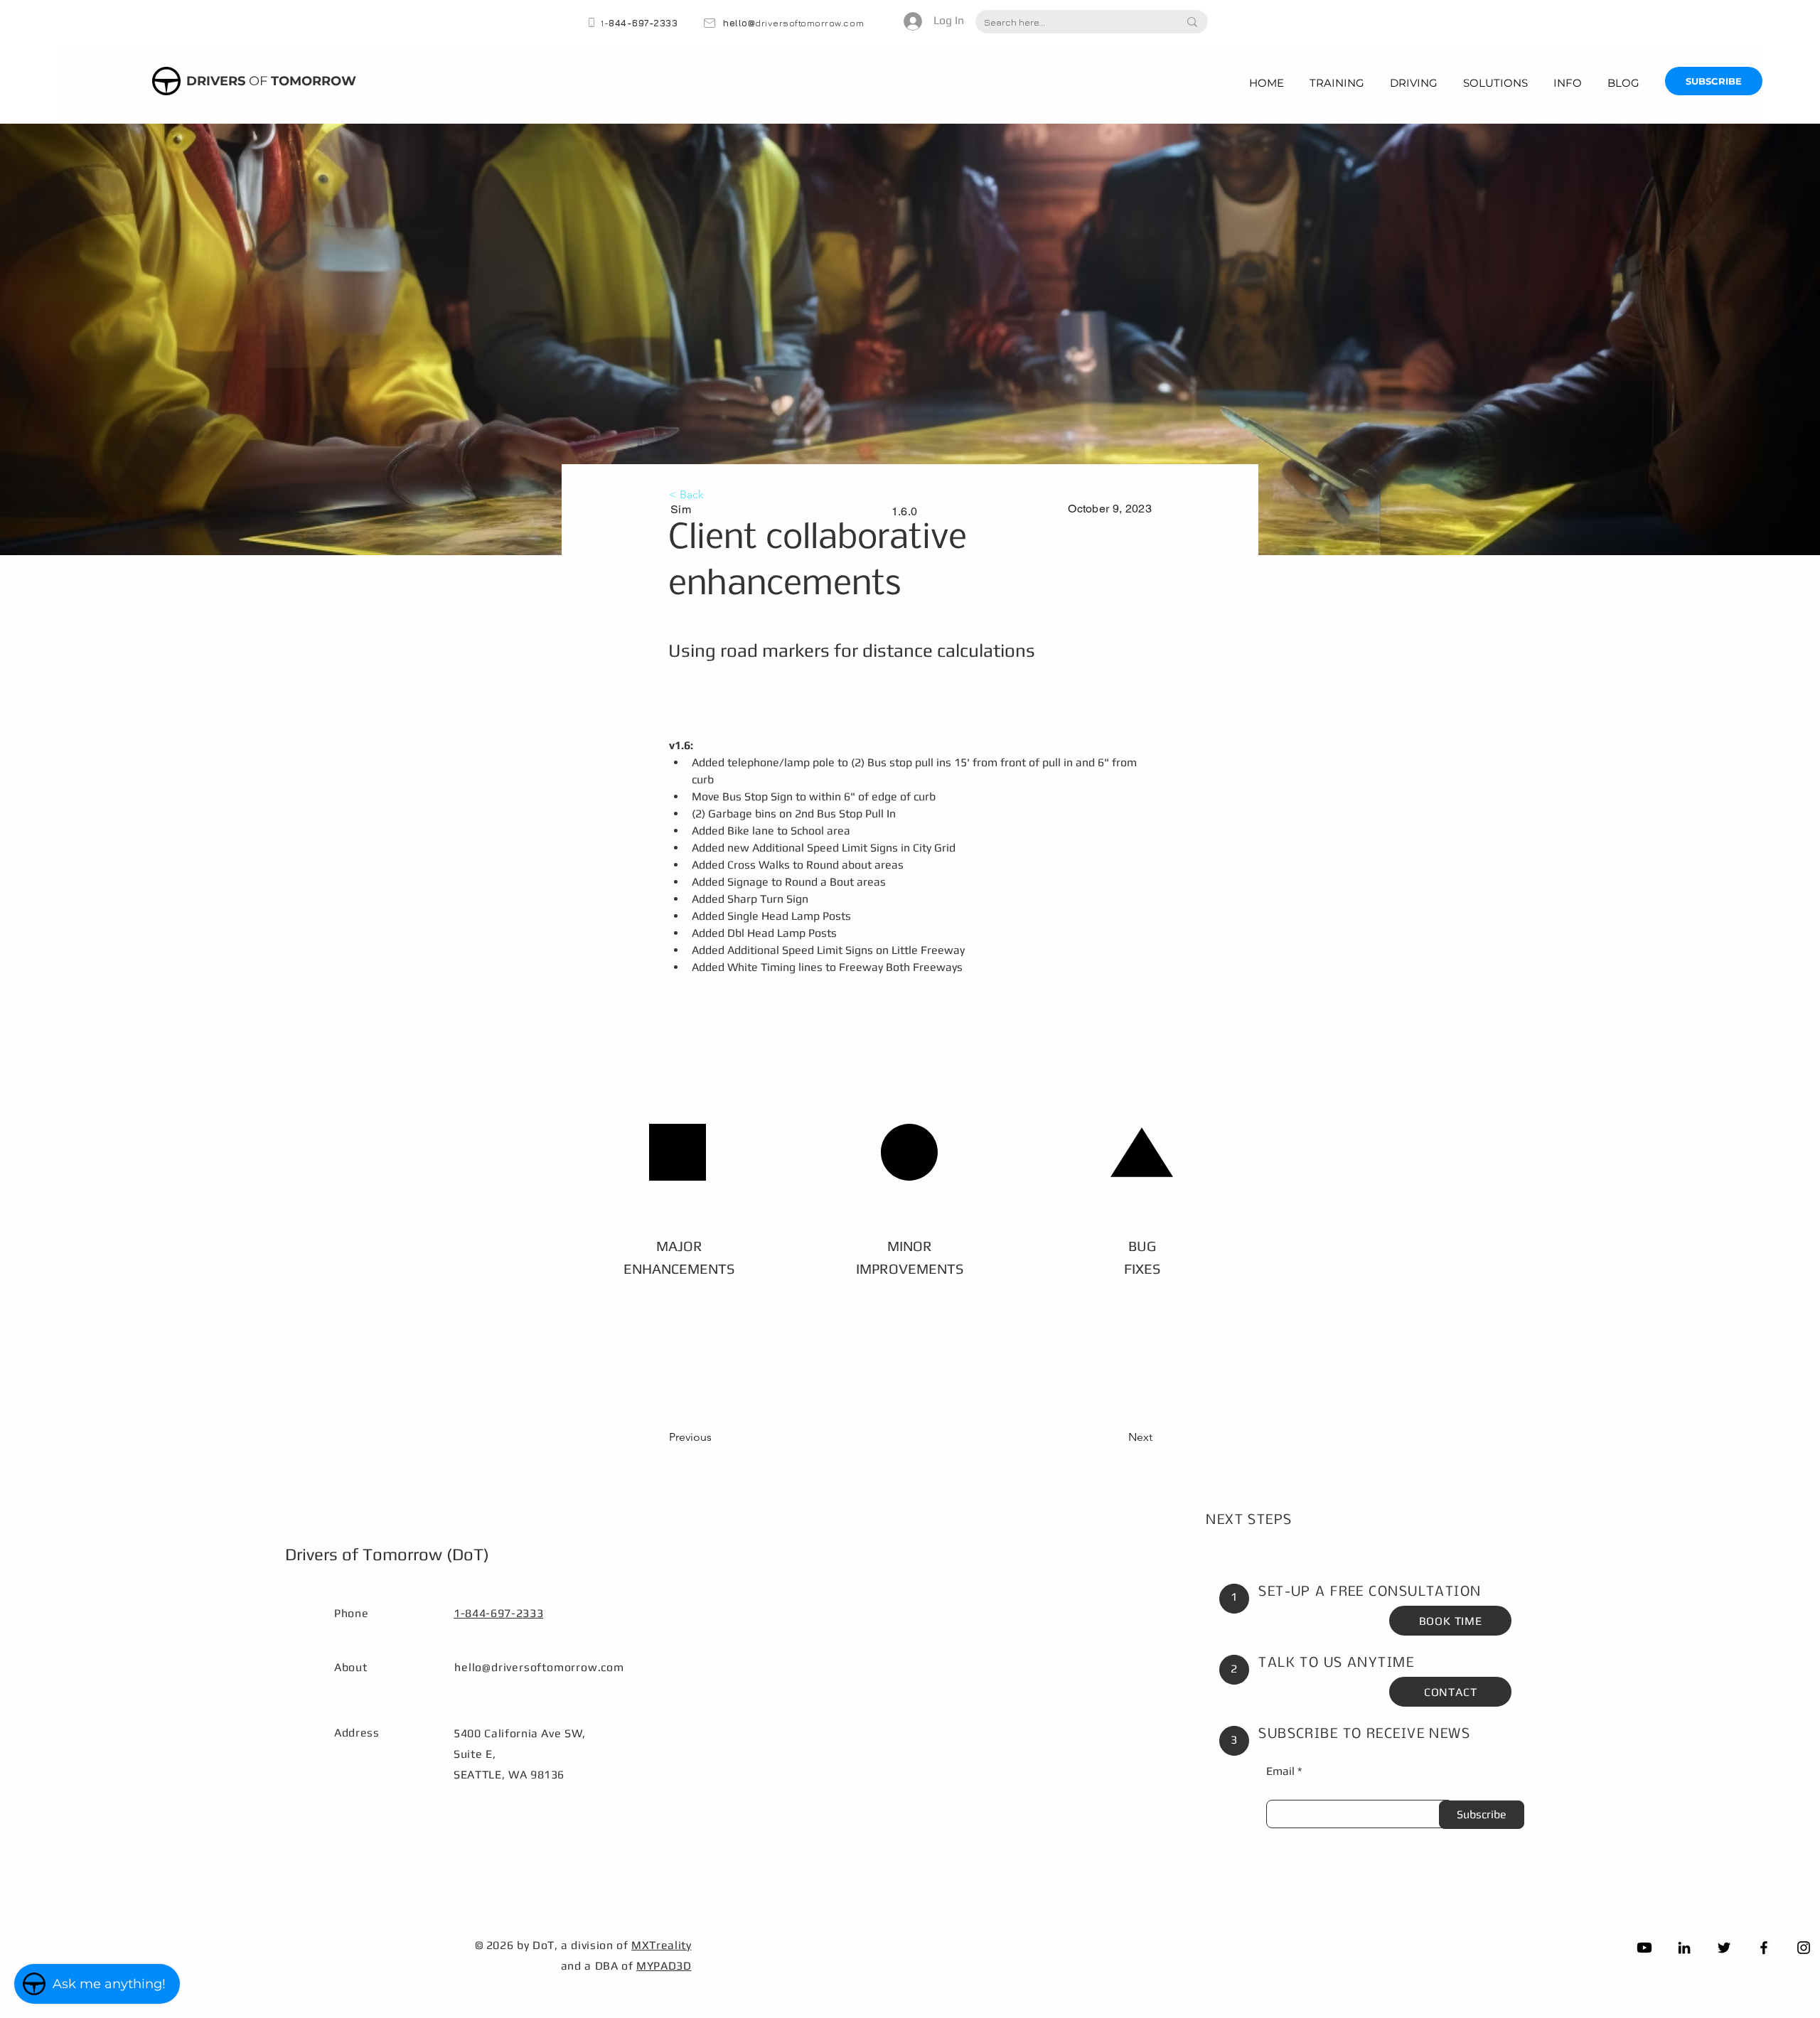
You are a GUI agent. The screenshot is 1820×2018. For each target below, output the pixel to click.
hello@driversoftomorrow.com (539, 1667)
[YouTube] (1644, 1948)
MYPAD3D (664, 1966)
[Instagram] (1804, 1948)
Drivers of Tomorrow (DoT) (387, 1554)
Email (1280, 1771)
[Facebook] (1764, 1948)
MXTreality (661, 1945)
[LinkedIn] (1684, 1948)
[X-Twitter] (1724, 1948)
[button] (1337, 83)
